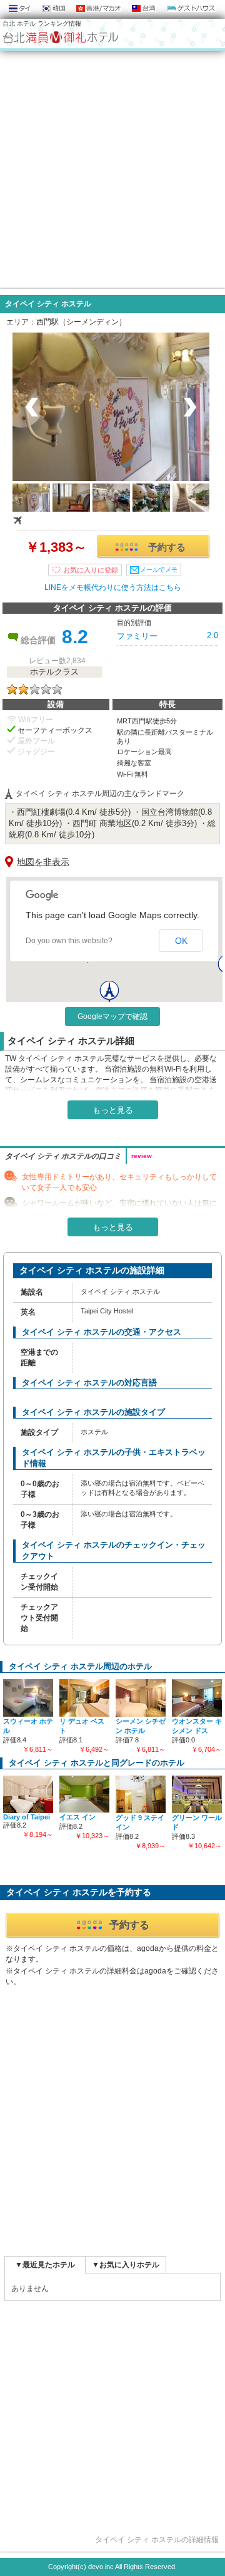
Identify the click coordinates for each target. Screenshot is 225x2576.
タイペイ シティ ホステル (48, 304)
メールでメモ (159, 570)
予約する (167, 547)
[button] (109, 992)
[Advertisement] (112, 170)
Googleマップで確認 (112, 1016)
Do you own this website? (69, 941)
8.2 (75, 637)
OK (181, 941)
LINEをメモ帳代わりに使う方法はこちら (113, 587)
